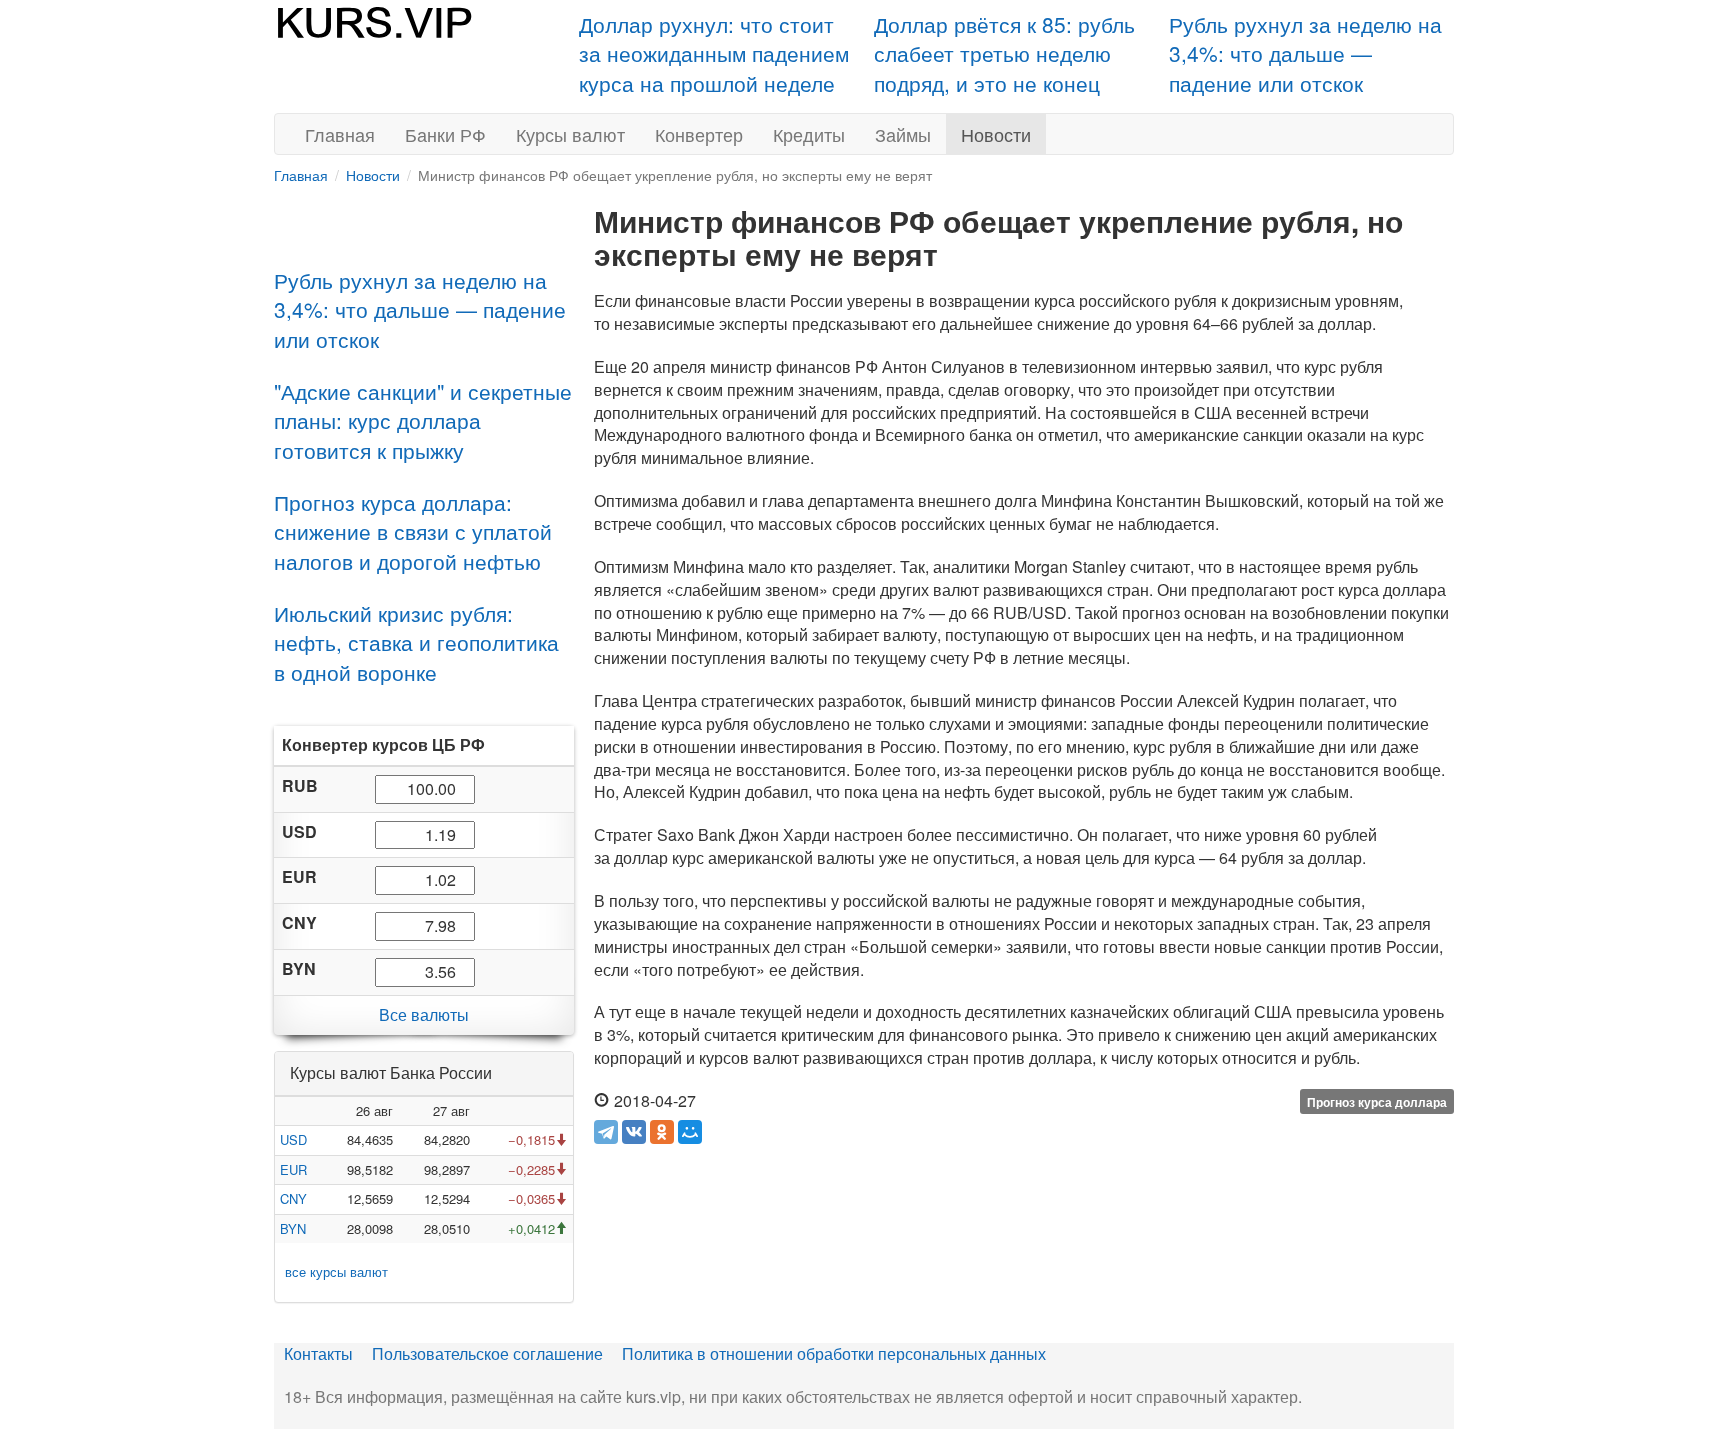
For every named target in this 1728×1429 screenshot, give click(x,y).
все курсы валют (336, 1271)
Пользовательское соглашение (487, 1353)
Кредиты (809, 134)
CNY (293, 1198)
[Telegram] (606, 1132)
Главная (340, 134)
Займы (903, 134)
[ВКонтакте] (634, 1132)
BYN (293, 1228)
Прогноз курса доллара (1377, 1102)
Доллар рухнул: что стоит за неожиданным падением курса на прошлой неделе (714, 53)
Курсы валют (570, 134)
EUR (293, 1169)
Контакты (318, 1353)
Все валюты (424, 1014)
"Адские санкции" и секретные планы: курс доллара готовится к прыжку (423, 420)
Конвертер (699, 134)
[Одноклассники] (662, 1132)
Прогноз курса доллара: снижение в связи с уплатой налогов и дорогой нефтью (413, 531)
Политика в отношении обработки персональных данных (834, 1353)
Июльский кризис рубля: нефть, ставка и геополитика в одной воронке (416, 642)
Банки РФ (445, 134)
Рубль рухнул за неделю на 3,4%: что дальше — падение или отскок (1305, 53)
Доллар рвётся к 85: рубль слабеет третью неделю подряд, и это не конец (1004, 53)
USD (293, 1139)
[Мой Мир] (690, 1132)
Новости (996, 134)
